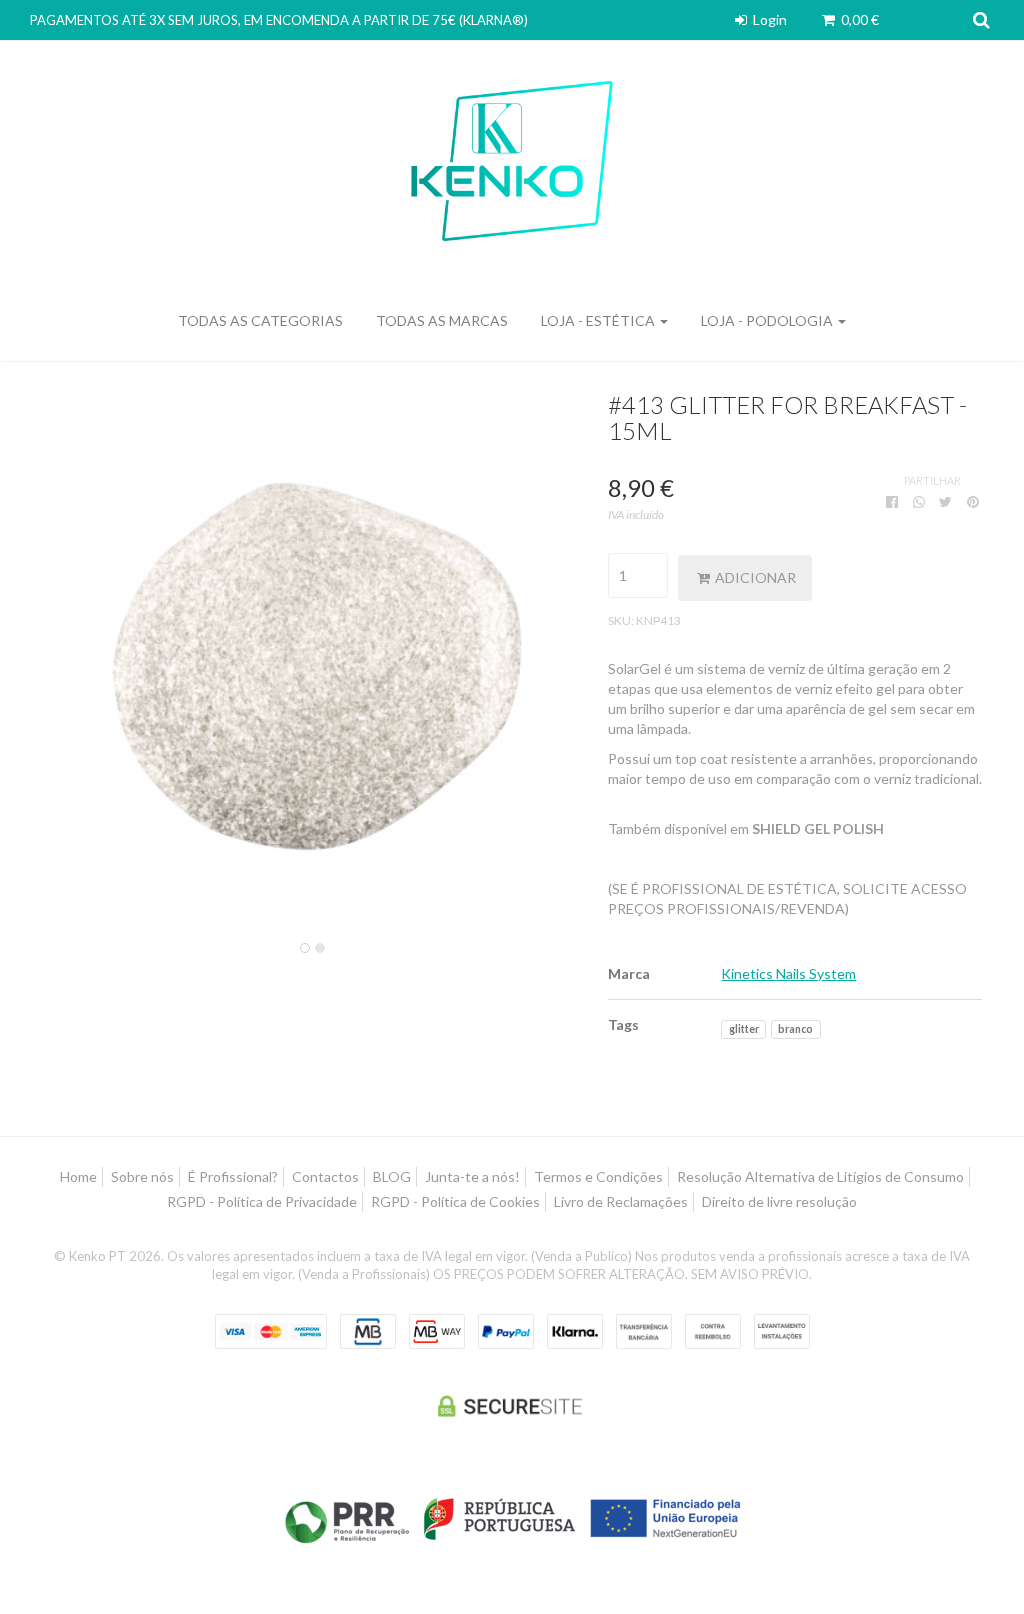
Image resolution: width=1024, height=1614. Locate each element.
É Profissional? (233, 1176)
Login (768, 19)
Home (78, 1176)
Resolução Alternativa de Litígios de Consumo (820, 1176)
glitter (744, 1029)
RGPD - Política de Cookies (455, 1201)
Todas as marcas (442, 320)
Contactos (325, 1176)
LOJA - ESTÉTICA (599, 320)
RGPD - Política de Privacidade (262, 1201)
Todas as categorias (260, 320)
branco (795, 1029)
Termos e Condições (598, 1176)
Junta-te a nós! (472, 1176)
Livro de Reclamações (621, 1201)
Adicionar (754, 577)
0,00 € (858, 19)
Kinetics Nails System (788, 973)
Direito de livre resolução (779, 1201)
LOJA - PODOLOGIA (768, 320)
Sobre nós (142, 1176)
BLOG (392, 1176)
